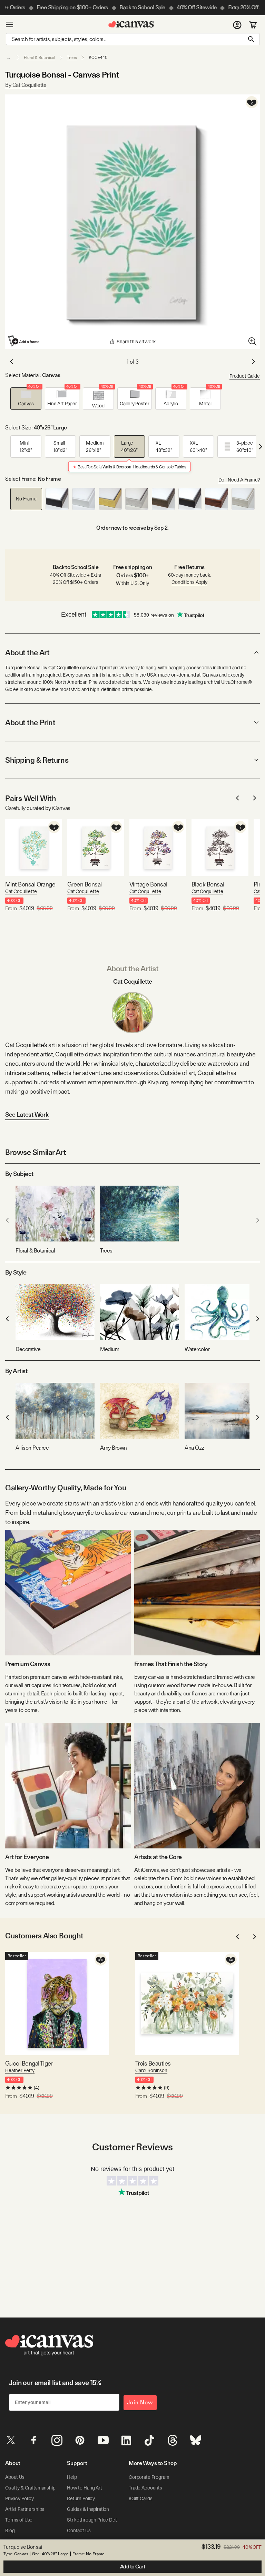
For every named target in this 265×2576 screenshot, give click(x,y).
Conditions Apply (189, 582)
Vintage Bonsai (148, 884)
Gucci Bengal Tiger (29, 2063)
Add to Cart (133, 2567)
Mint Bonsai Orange (30, 884)
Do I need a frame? (239, 480)
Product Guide (245, 376)
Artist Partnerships (25, 2509)
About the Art (27, 652)
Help (72, 2477)
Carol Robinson (151, 2070)
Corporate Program (149, 2477)
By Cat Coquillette (26, 85)
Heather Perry (20, 2070)
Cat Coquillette (21, 891)
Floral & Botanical (40, 58)
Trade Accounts (145, 2488)
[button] (26, 399)
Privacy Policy (19, 2498)
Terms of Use (19, 2520)
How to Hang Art (85, 2488)
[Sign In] (237, 24)
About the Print (30, 722)
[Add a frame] (24, 341)
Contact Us (79, 2531)
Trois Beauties (153, 2063)
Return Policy (81, 2498)
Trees (72, 58)
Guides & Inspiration (88, 2509)
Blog (10, 2531)
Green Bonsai (85, 884)
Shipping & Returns (37, 760)
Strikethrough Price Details (95, 2520)
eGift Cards (140, 2498)
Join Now (140, 2402)
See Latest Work (27, 1114)
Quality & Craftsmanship (30, 2488)
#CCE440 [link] (98, 58)
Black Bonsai (208, 884)
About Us (15, 2477)
